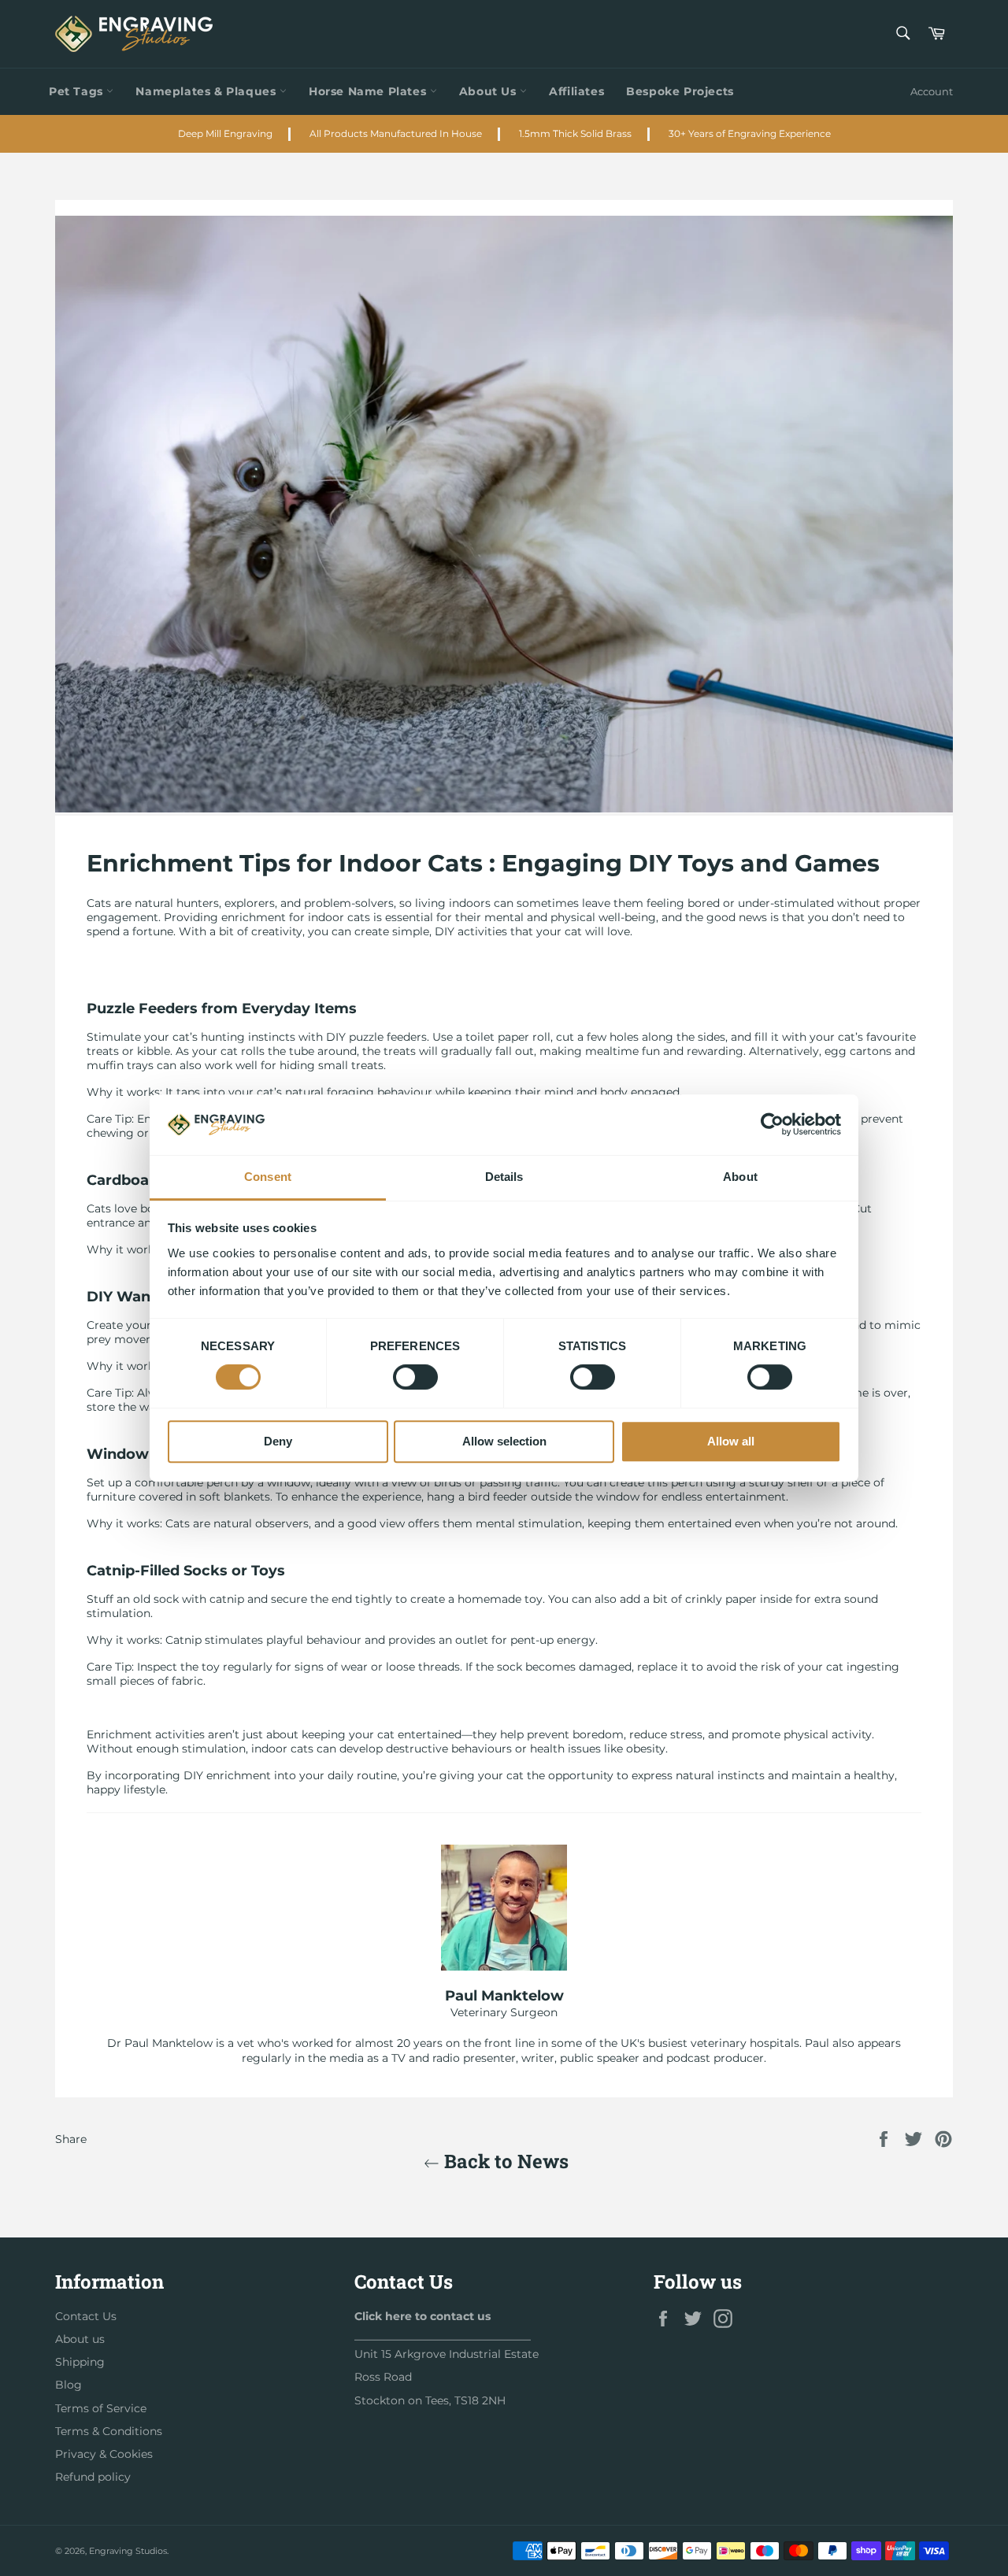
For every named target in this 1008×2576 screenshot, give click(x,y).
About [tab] (740, 1177)
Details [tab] (504, 1177)
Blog (69, 2385)
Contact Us (86, 2316)
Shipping (80, 2362)
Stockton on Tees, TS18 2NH (430, 2400)
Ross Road (383, 2377)
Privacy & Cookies (104, 2454)
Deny (278, 1441)
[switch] (415, 1377)
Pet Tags (78, 91)
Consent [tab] (268, 1177)
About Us (489, 91)
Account (932, 91)
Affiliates (576, 91)
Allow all (731, 1441)
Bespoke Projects (680, 91)
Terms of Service (101, 2408)
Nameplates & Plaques (208, 91)
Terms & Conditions (109, 2431)
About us (80, 2339)
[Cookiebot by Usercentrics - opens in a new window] (772, 1125)
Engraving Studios (128, 2551)
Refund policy (93, 2477)
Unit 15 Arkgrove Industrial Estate (447, 2354)
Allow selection (504, 1441)
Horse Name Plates (369, 91)
